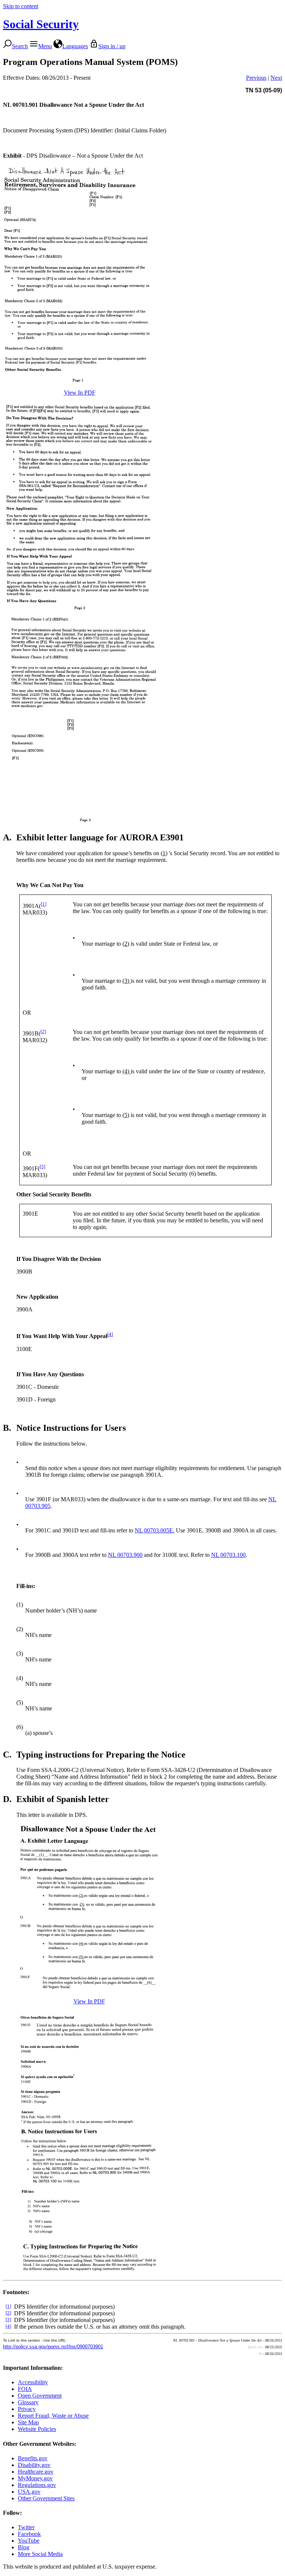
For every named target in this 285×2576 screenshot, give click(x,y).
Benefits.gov (33, 2458)
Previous (256, 78)
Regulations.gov (37, 2485)
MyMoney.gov (35, 2478)
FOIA (25, 2389)
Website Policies (37, 2429)
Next (276, 78)
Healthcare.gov (36, 2472)
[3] (42, 1167)
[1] (44, 904)
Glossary (28, 2402)
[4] (110, 1334)
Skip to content (21, 6)
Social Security (41, 24)
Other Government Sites (46, 2498)
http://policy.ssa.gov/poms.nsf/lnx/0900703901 (53, 2347)
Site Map (28, 2422)
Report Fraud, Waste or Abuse (53, 2416)
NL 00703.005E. (155, 1530)
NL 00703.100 (228, 1555)
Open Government (40, 2396)
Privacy (27, 2409)
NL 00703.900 (125, 1555)
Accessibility (33, 2382)
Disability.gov (34, 2465)
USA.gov (29, 2492)
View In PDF (80, 393)
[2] (43, 1032)
